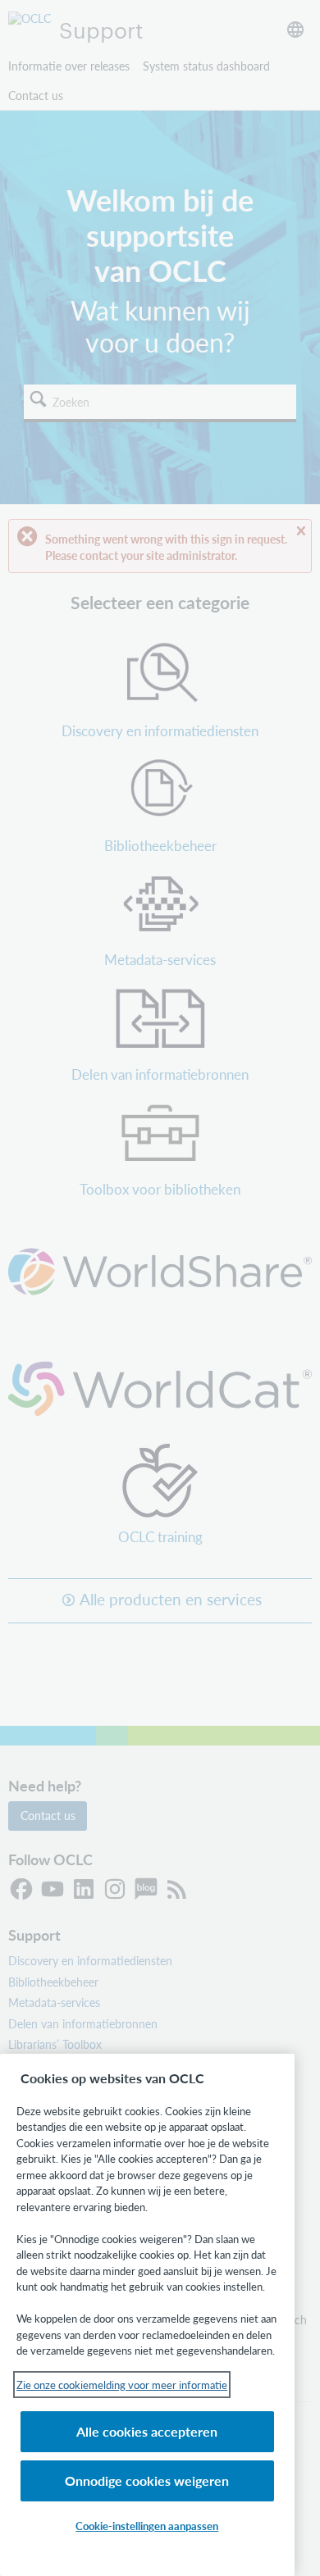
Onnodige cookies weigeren (147, 2480)
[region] (147, 2315)
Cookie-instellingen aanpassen (147, 2526)
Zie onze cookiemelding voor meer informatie (122, 2385)
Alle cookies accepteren (147, 2431)
